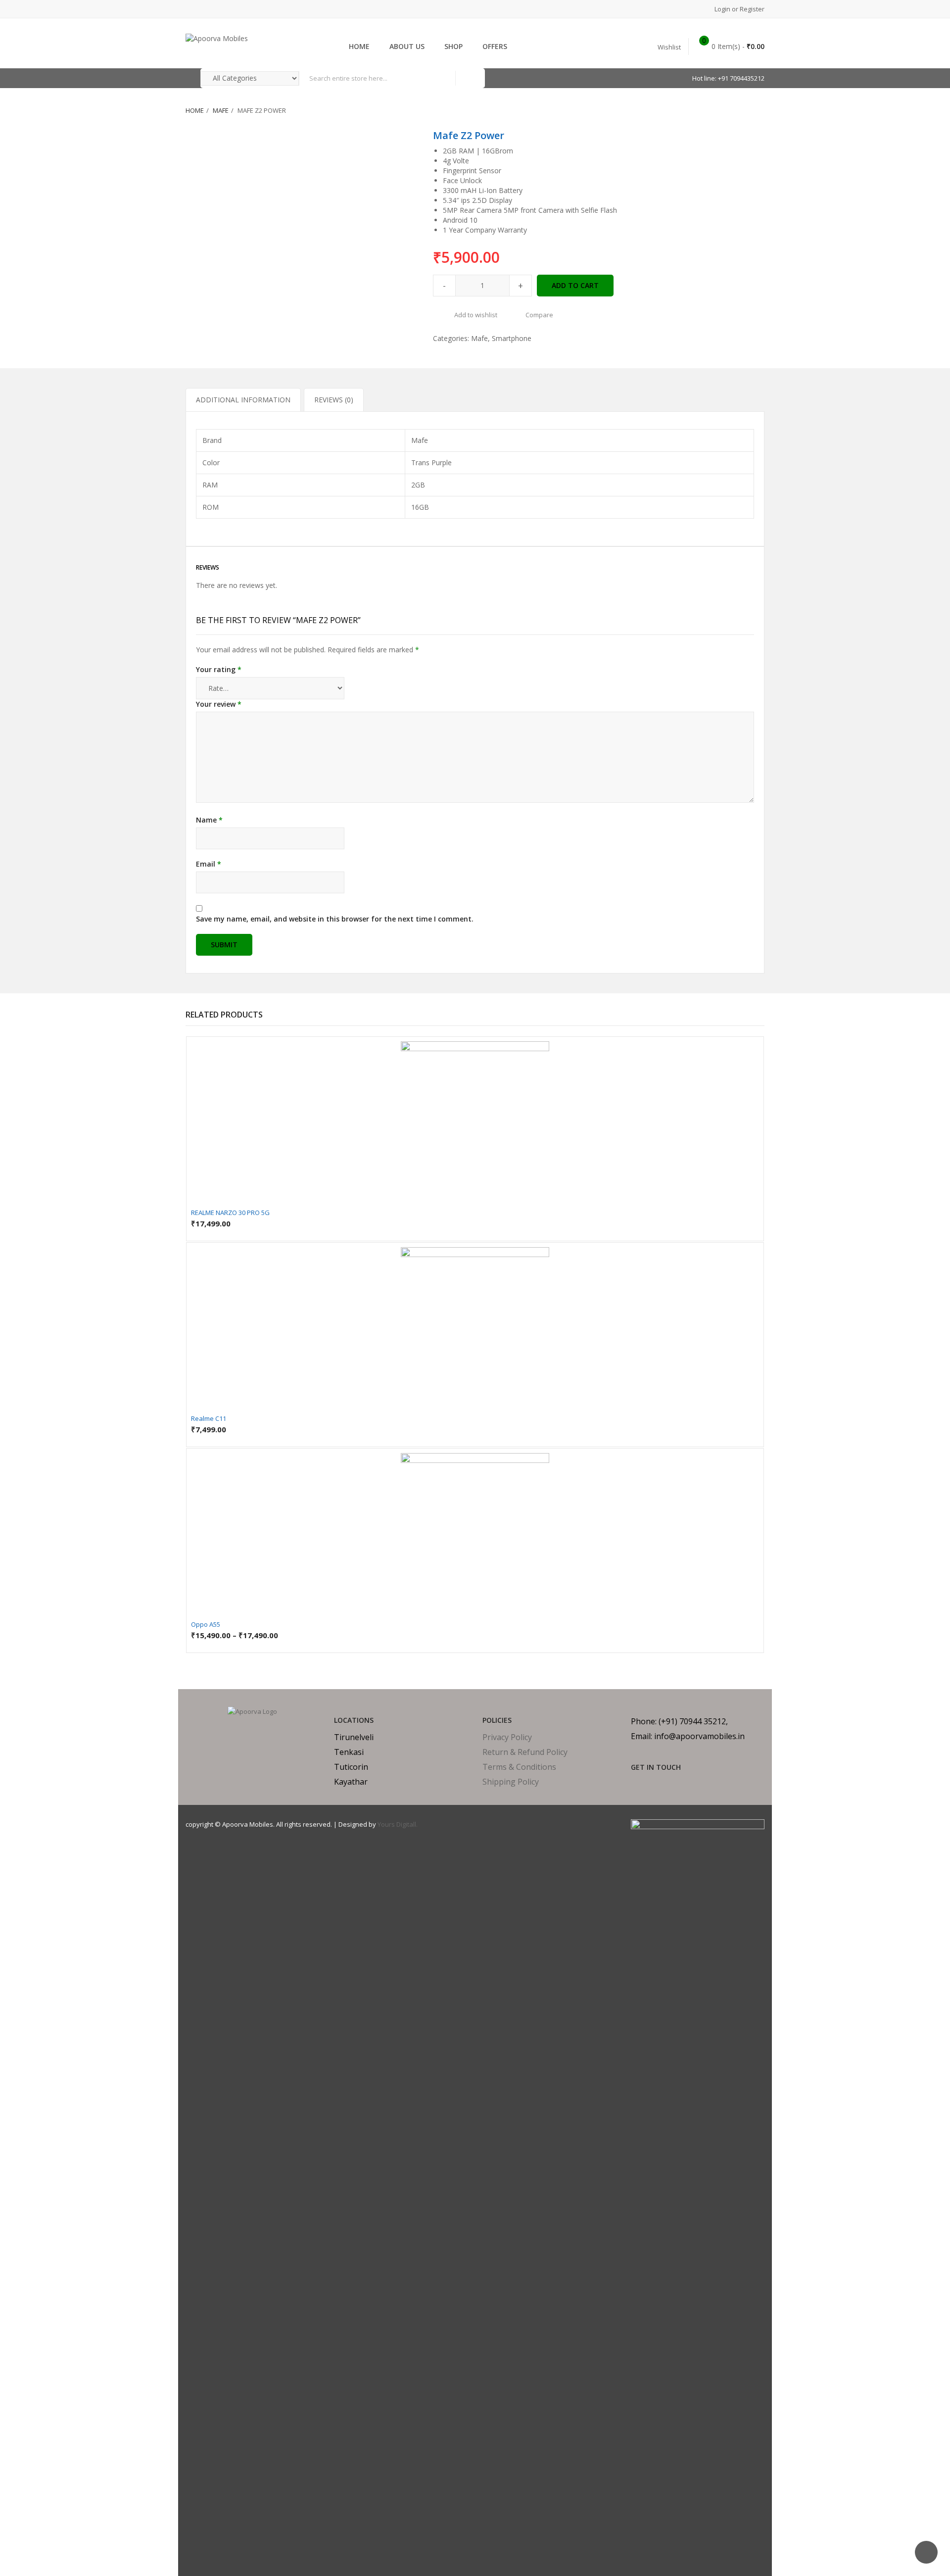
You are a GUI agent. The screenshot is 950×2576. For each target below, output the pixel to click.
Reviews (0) (334, 400)
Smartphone (512, 338)
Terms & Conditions (519, 1767)
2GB (418, 485)
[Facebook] (634, 1784)
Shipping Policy (511, 1782)
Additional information (243, 400)
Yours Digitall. (398, 1824)
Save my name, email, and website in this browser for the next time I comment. (335, 919)
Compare (539, 315)
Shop (453, 46)
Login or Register (739, 9)
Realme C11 (209, 1418)
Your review (219, 704)
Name (209, 820)
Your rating (219, 669)
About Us (407, 46)
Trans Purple (431, 462)
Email (209, 864)
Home (195, 110)
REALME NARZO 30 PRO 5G (230, 1213)
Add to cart (575, 285)
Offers (495, 46)
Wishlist (669, 47)
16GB (420, 507)
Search (470, 78)
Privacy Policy (507, 1737)
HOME (359, 46)
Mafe (221, 110)
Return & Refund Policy (525, 1752)
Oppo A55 (206, 1624)
